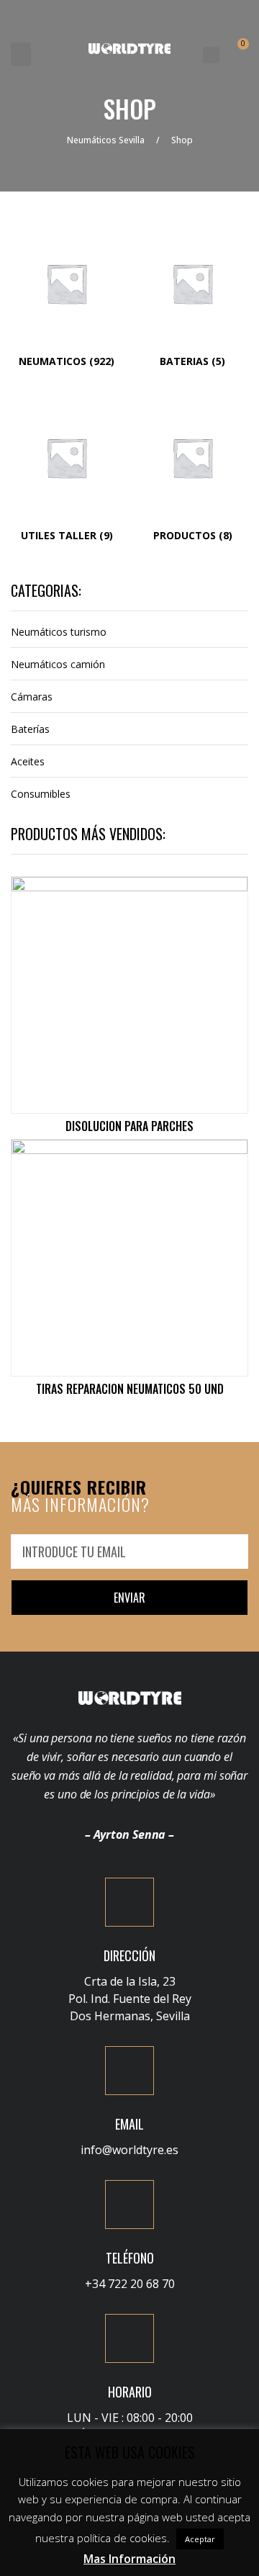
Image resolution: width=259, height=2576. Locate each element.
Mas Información (129, 2559)
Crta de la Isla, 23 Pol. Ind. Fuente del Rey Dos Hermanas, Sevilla (130, 1999)
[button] (21, 54)
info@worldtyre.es (129, 2150)
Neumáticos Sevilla (106, 140)
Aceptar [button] (200, 2539)
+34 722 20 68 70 (130, 2284)
